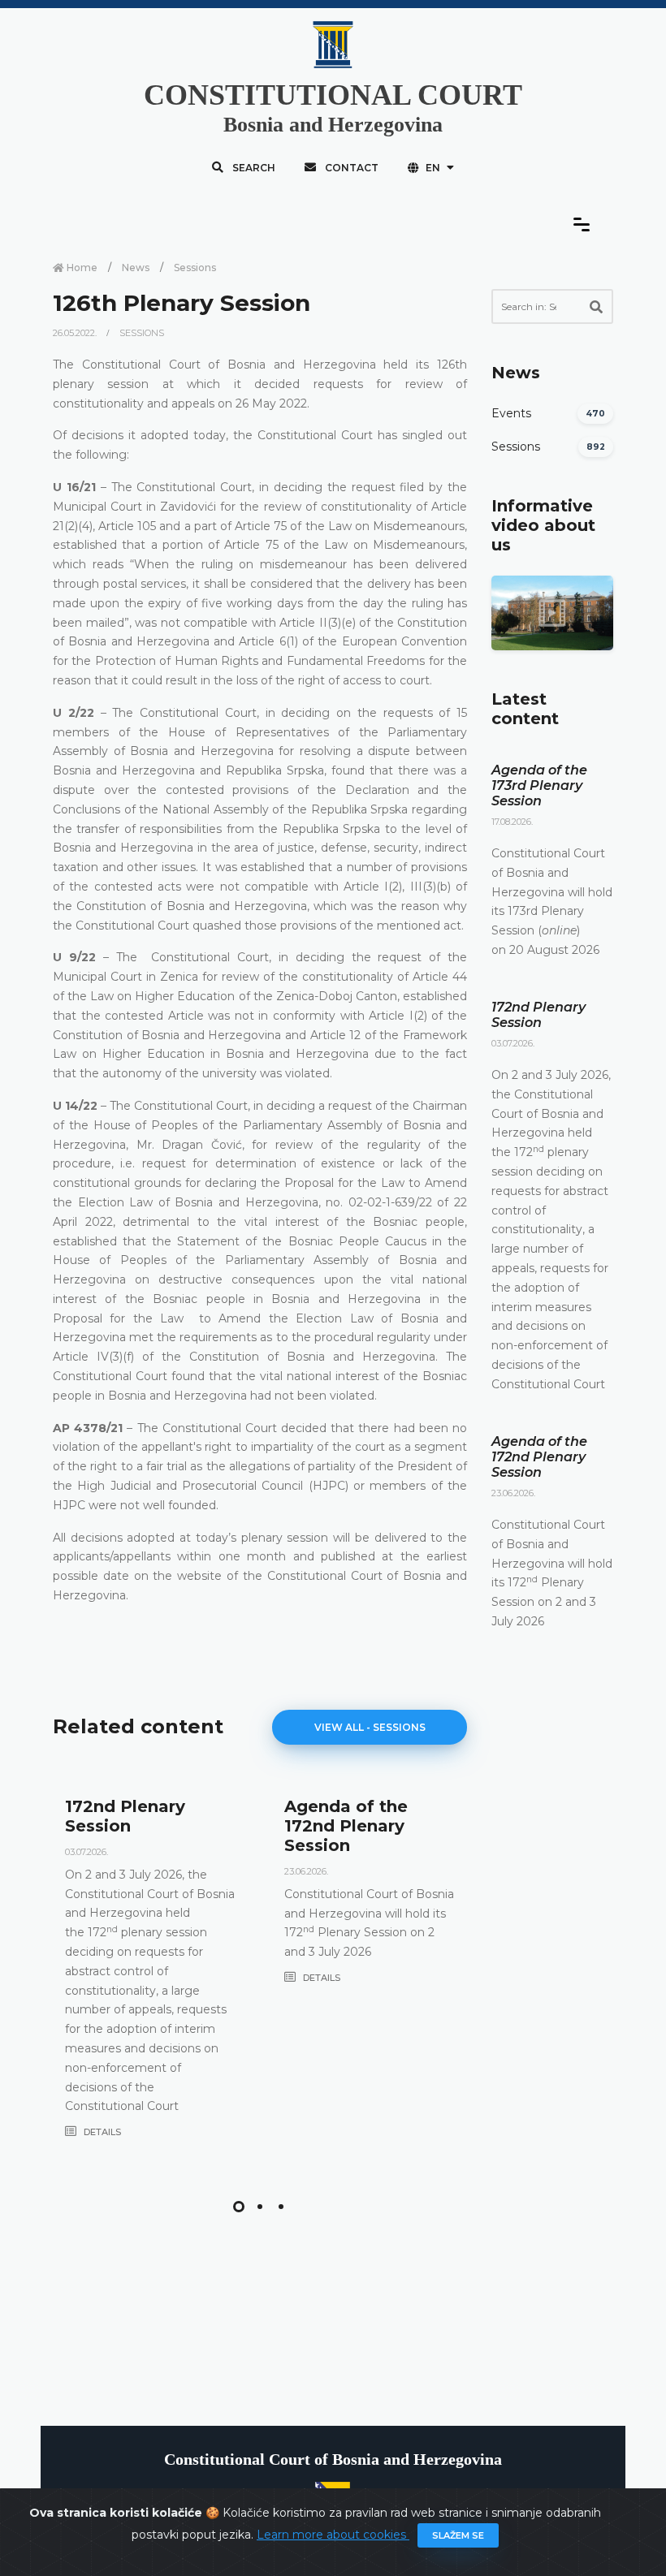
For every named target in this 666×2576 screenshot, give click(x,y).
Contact (350, 168)
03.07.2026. (86, 1852)
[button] (239, 2207)
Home (81, 268)
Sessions (195, 268)
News (136, 268)
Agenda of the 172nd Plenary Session (346, 1826)
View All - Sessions (370, 1727)
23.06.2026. (306, 1871)
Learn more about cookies (333, 2535)
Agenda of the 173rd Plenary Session (539, 785)
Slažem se (458, 2535)
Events (511, 413)
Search (253, 168)
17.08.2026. (512, 822)
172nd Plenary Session (125, 1816)
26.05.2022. (76, 333)
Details (101, 2132)
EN (433, 168)
